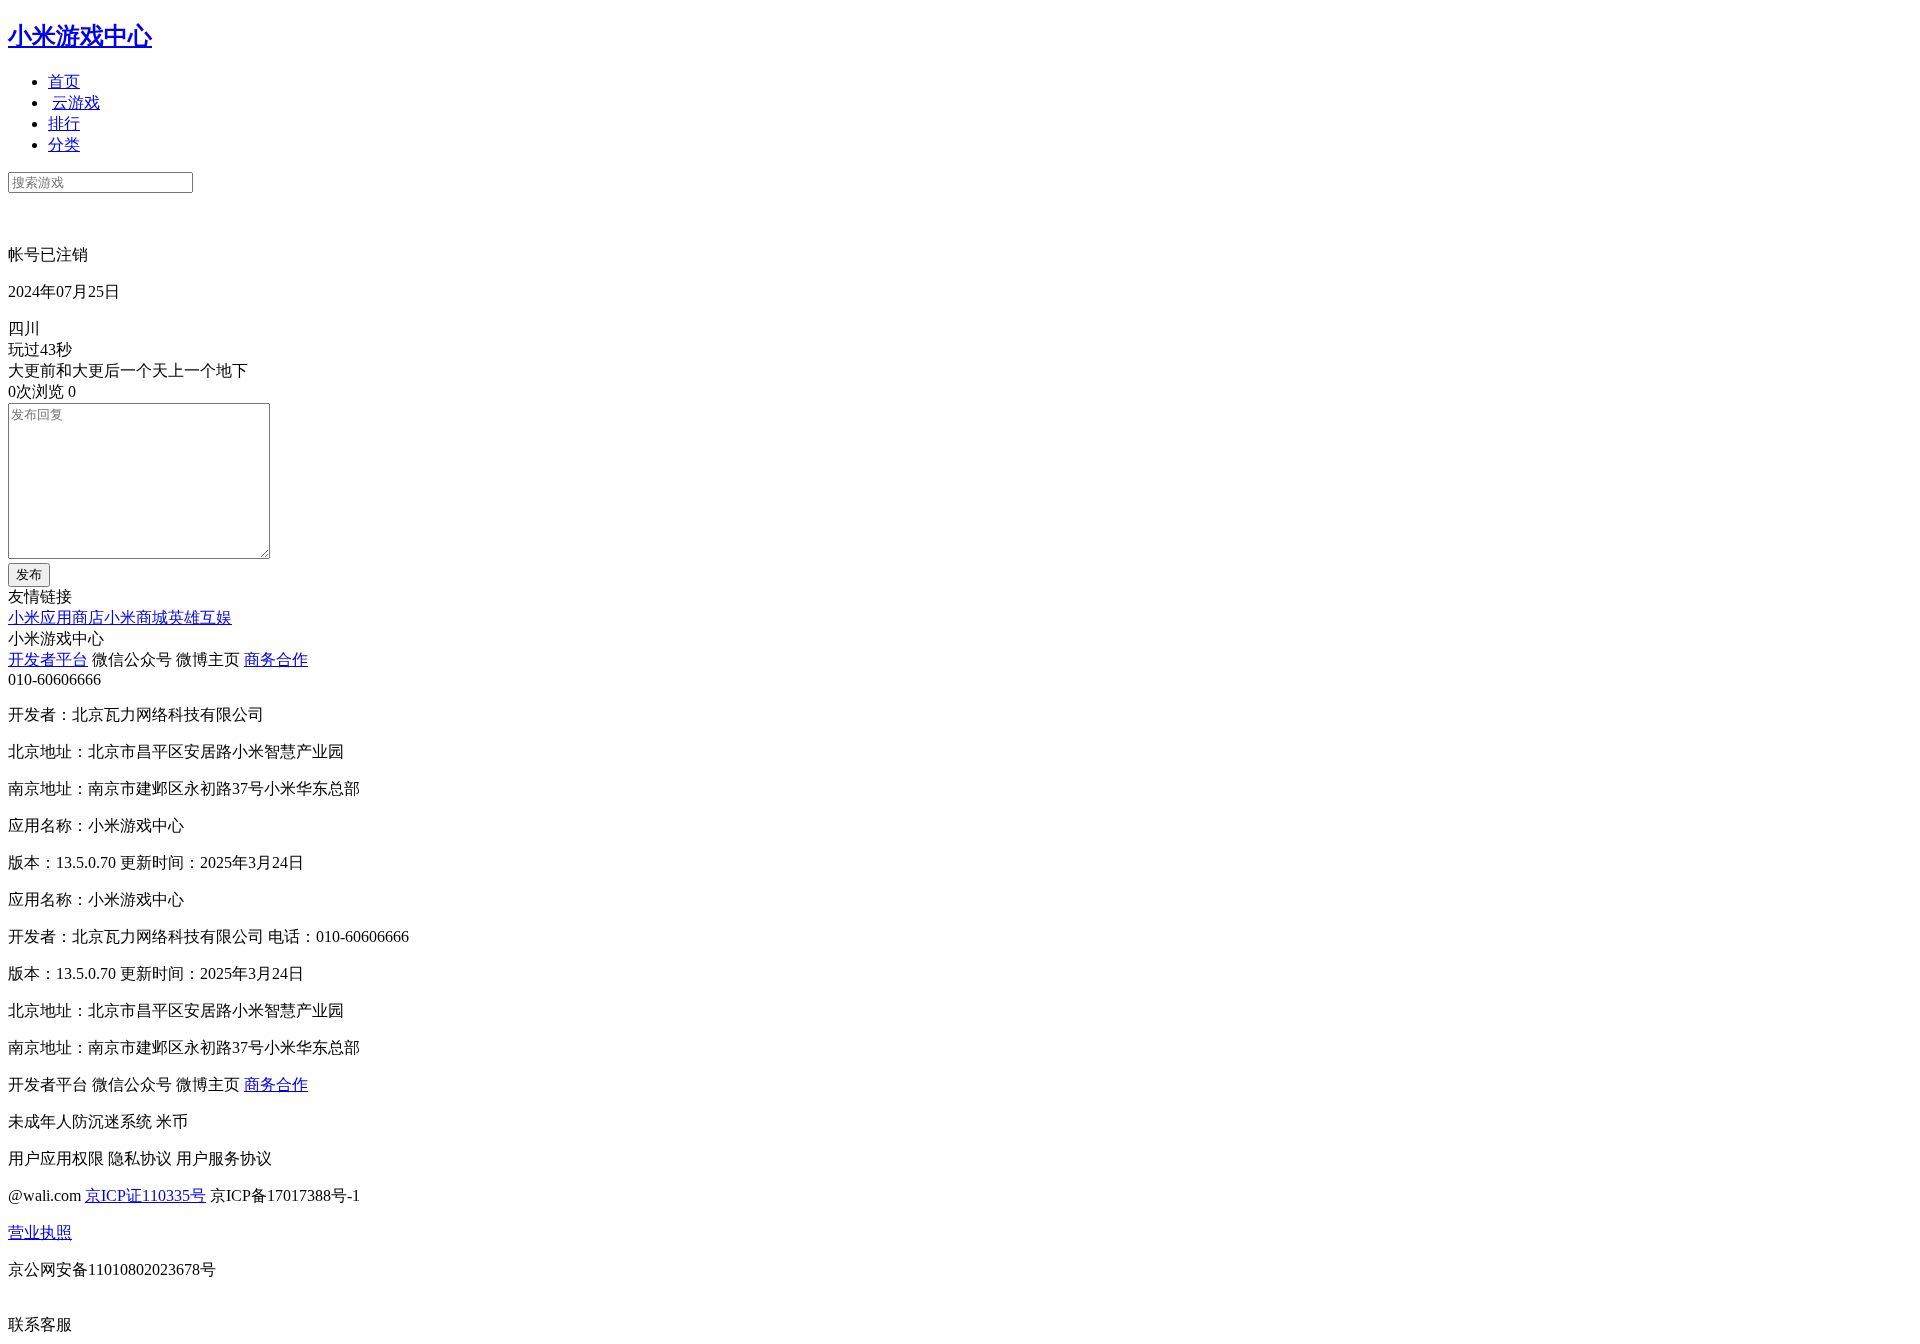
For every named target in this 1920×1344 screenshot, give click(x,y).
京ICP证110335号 (145, 1195)
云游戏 (76, 102)
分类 (64, 144)
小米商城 (136, 617)
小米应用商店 (56, 617)
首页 (64, 81)
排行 (64, 123)
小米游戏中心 (80, 36)
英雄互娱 (200, 617)
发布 (29, 574)
